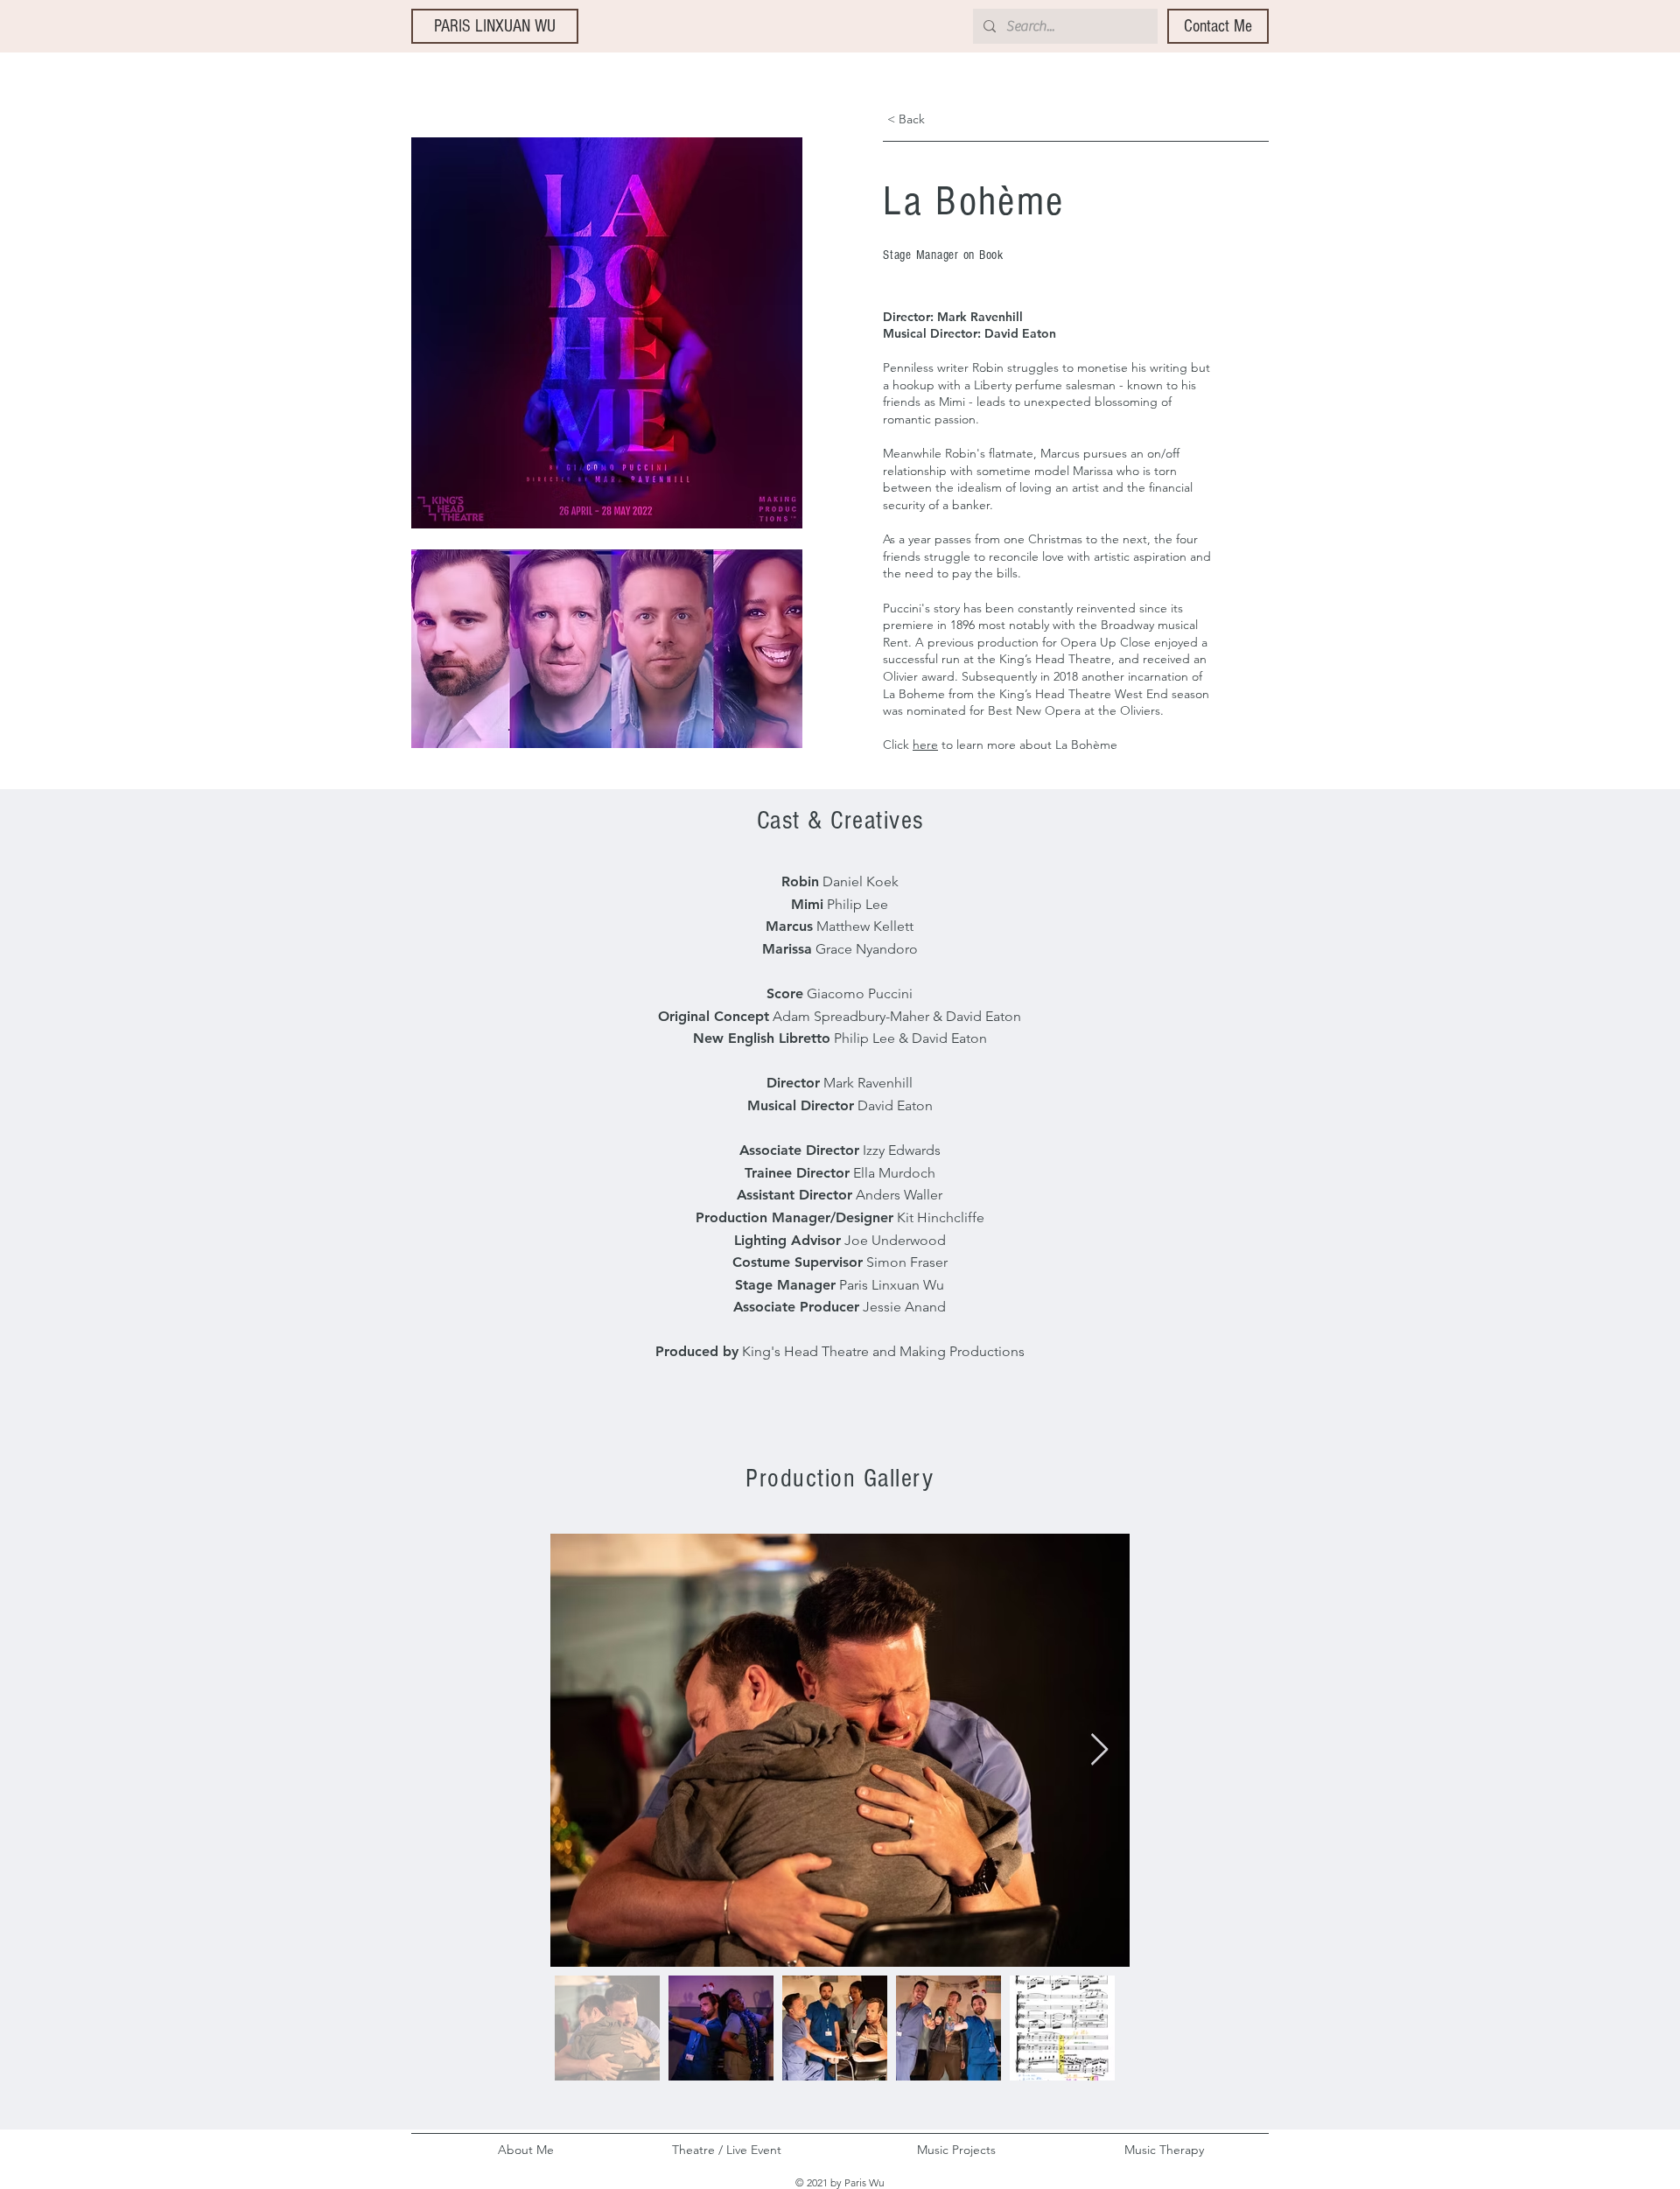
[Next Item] (1099, 1750)
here (925, 745)
